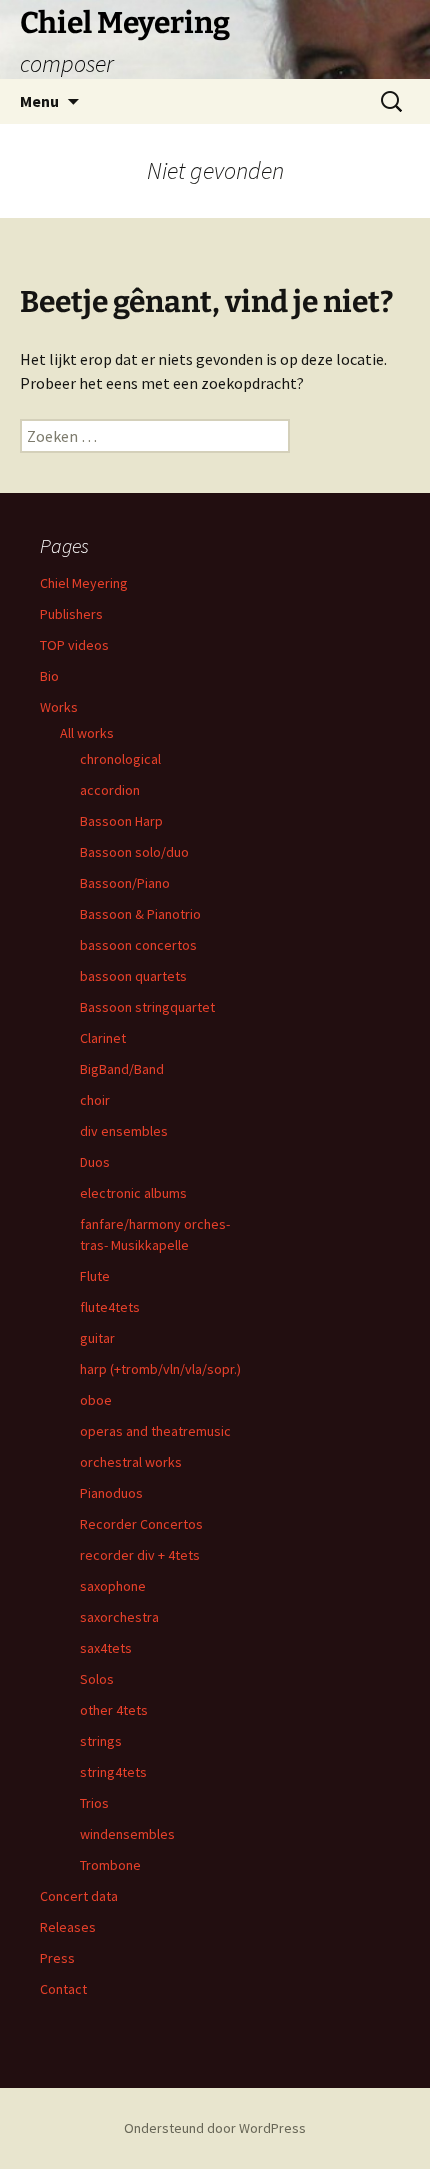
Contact (63, 1989)
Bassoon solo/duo (134, 852)
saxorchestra (119, 1617)
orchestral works (131, 1462)
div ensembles (124, 1131)
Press (57, 1958)
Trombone (110, 1865)
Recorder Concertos (141, 1524)
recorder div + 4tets (140, 1555)
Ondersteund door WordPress (215, 2128)
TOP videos (74, 645)
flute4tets (110, 1307)
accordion (110, 790)
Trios (94, 1803)
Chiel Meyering (84, 583)
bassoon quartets (133, 976)
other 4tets (114, 1710)
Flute (95, 1276)
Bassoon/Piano (125, 883)
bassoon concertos (138, 945)
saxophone (113, 1586)
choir (95, 1100)
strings (101, 1741)
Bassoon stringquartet (147, 1007)
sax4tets (106, 1648)
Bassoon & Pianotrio (140, 914)
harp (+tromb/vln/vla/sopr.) (160, 1369)
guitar (97, 1338)
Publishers (71, 614)
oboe (96, 1400)
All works (87, 733)
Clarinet (103, 1038)
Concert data (79, 1896)
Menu (39, 101)
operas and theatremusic (155, 1431)
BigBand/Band (122, 1069)
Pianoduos (111, 1493)
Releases (68, 1927)
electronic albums (133, 1193)
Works (59, 707)
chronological (120, 759)
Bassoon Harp (121, 821)
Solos (97, 1679)
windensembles (127, 1834)
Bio (49, 676)
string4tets (113, 1772)
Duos (95, 1162)
